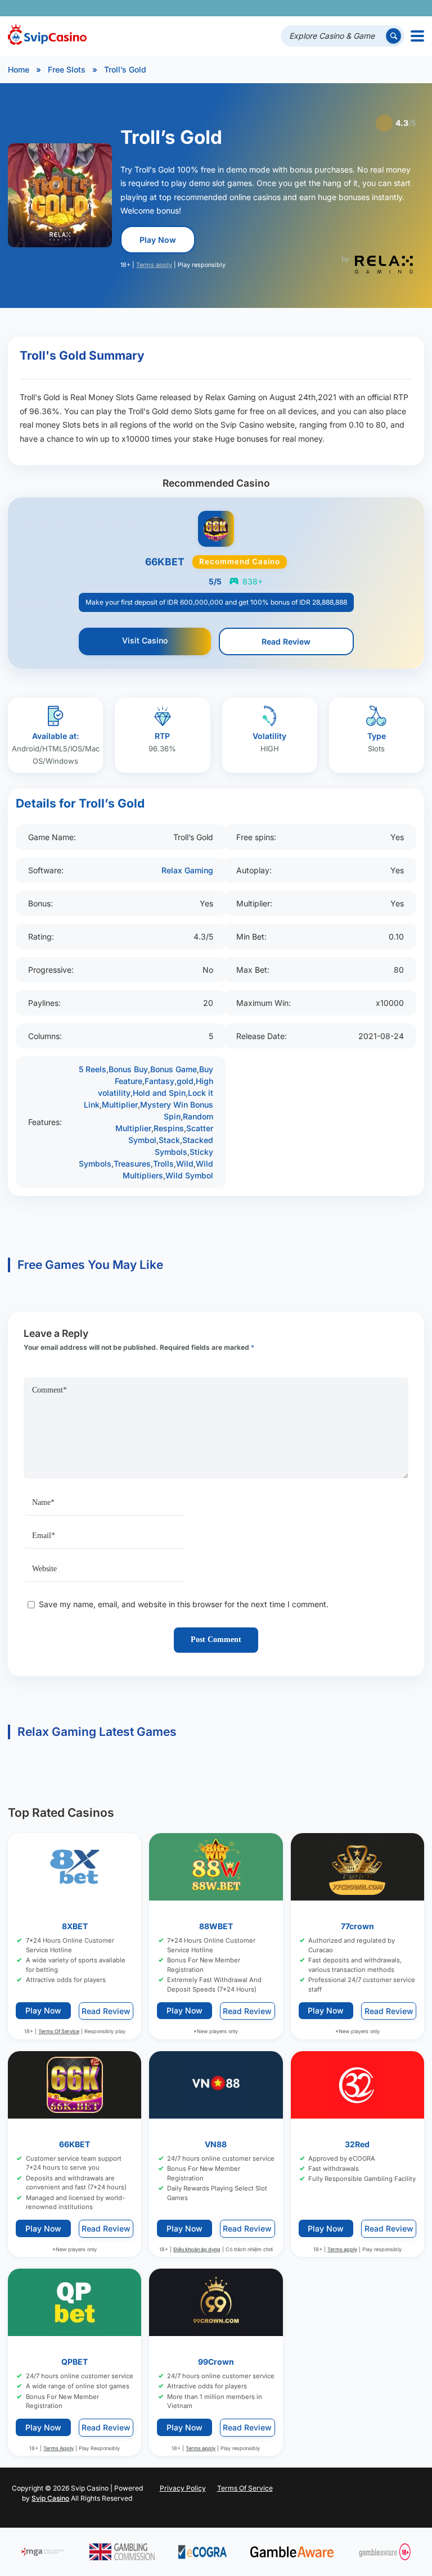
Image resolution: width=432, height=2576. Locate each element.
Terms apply (154, 265)
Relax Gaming (187, 870)
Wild (185, 1164)
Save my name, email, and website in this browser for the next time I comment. (184, 1604)
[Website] (413, 8)
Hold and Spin (159, 1093)
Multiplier (120, 1105)
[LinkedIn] (382, 8)
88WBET (216, 1926)
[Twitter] (334, 8)
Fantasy (159, 1081)
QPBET (75, 2362)
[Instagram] (366, 8)
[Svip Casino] (47, 36)
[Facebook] (319, 8)
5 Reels (93, 1069)
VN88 (216, 2144)
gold (185, 1081)
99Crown (216, 2362)
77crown (357, 1926)
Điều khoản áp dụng (197, 2249)
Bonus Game (174, 1069)
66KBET (75, 2144)
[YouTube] (350, 8)
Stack (169, 1140)
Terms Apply (58, 2448)
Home (19, 69)
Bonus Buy (128, 1069)
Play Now (158, 240)
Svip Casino (50, 2498)
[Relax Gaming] (384, 265)
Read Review (286, 641)
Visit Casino (145, 640)
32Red (357, 2144)
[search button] (393, 36)
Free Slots (67, 69)
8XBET (75, 1926)
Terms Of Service (59, 2031)
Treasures (132, 1164)
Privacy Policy (183, 2488)
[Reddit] (397, 8)
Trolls (163, 1164)
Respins (169, 1128)
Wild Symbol (189, 1175)
